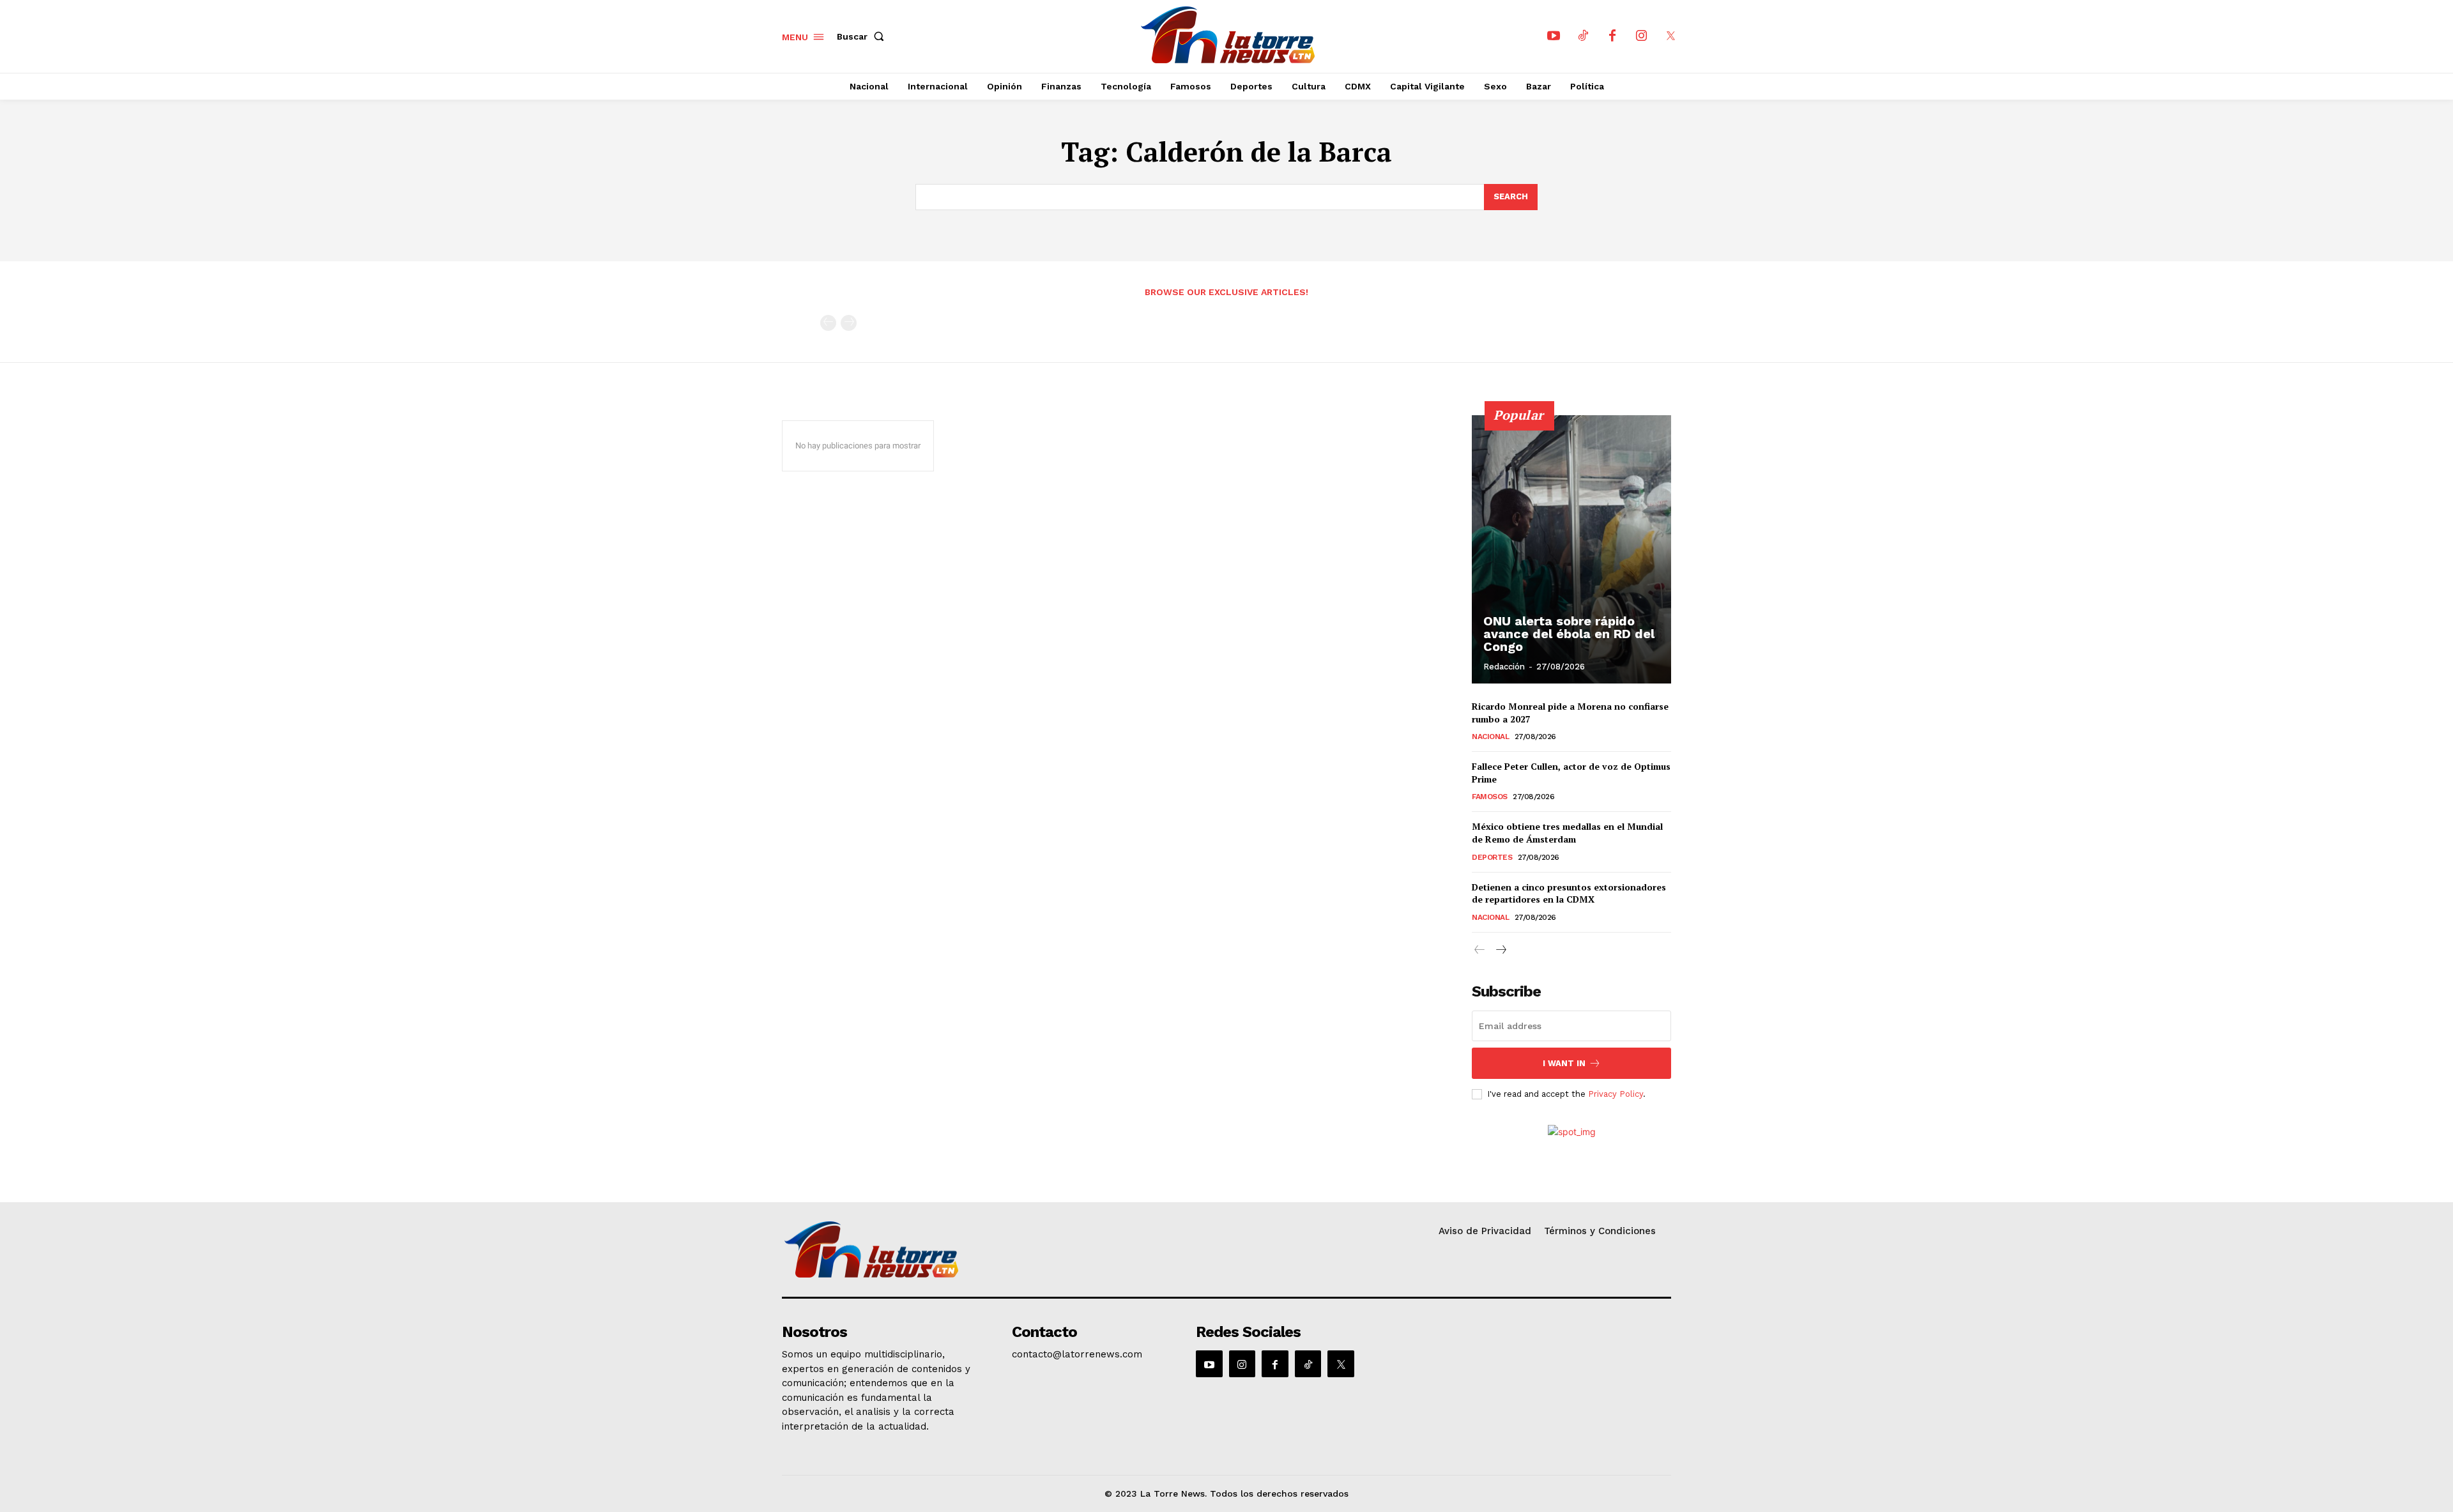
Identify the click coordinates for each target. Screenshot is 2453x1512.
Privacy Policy (1616, 1094)
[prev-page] (828, 323)
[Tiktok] (1583, 36)
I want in (1564, 1063)
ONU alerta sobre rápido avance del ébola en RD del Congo (1569, 634)
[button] (863, 36)
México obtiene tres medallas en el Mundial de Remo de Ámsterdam (1567, 833)
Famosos (1490, 797)
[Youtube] (1554, 36)
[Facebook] (1612, 36)
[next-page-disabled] (849, 323)
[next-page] (1500, 950)
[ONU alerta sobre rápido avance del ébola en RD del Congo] (1571, 549)
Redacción (1504, 667)
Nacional (1490, 737)
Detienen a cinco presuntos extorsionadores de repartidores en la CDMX (1569, 893)
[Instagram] (1642, 36)
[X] (1671, 36)
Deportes (1492, 857)
